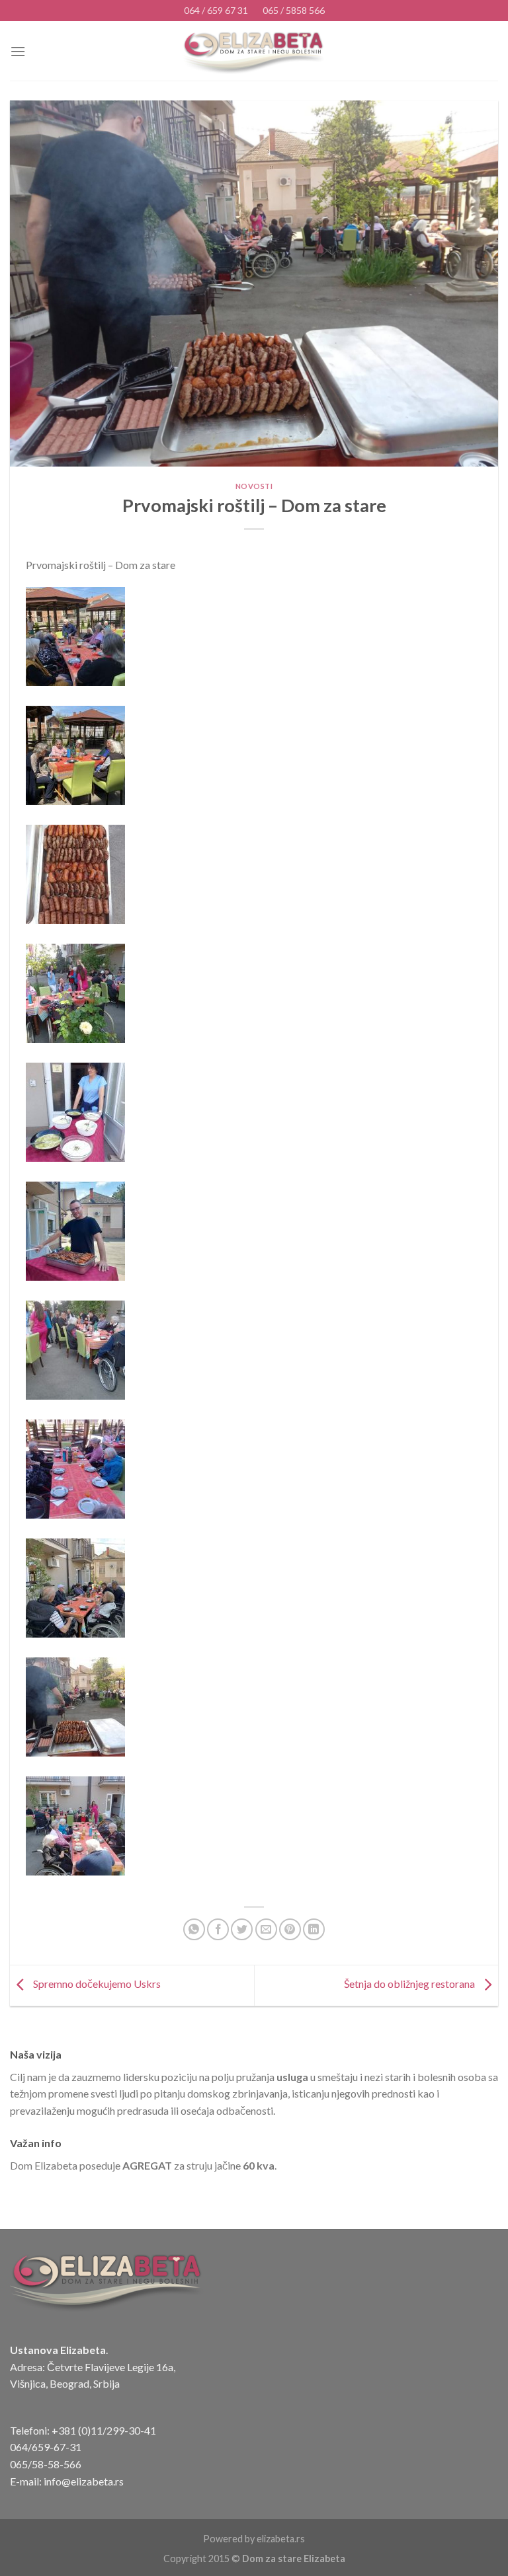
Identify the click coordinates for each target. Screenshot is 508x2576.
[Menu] (18, 51)
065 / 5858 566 (294, 10)
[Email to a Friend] (266, 1929)
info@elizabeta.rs (84, 2481)
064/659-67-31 (46, 2447)
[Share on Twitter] (242, 1929)
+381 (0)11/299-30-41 (104, 2430)
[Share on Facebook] (218, 1929)
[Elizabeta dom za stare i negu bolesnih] (254, 52)
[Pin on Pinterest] (290, 1929)
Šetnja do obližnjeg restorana (410, 1984)
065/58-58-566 (46, 2464)
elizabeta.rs (281, 2539)
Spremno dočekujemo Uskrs (96, 1984)
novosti (254, 486)
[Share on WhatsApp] (194, 1929)
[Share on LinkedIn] (314, 1929)
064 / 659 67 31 (216, 10)
